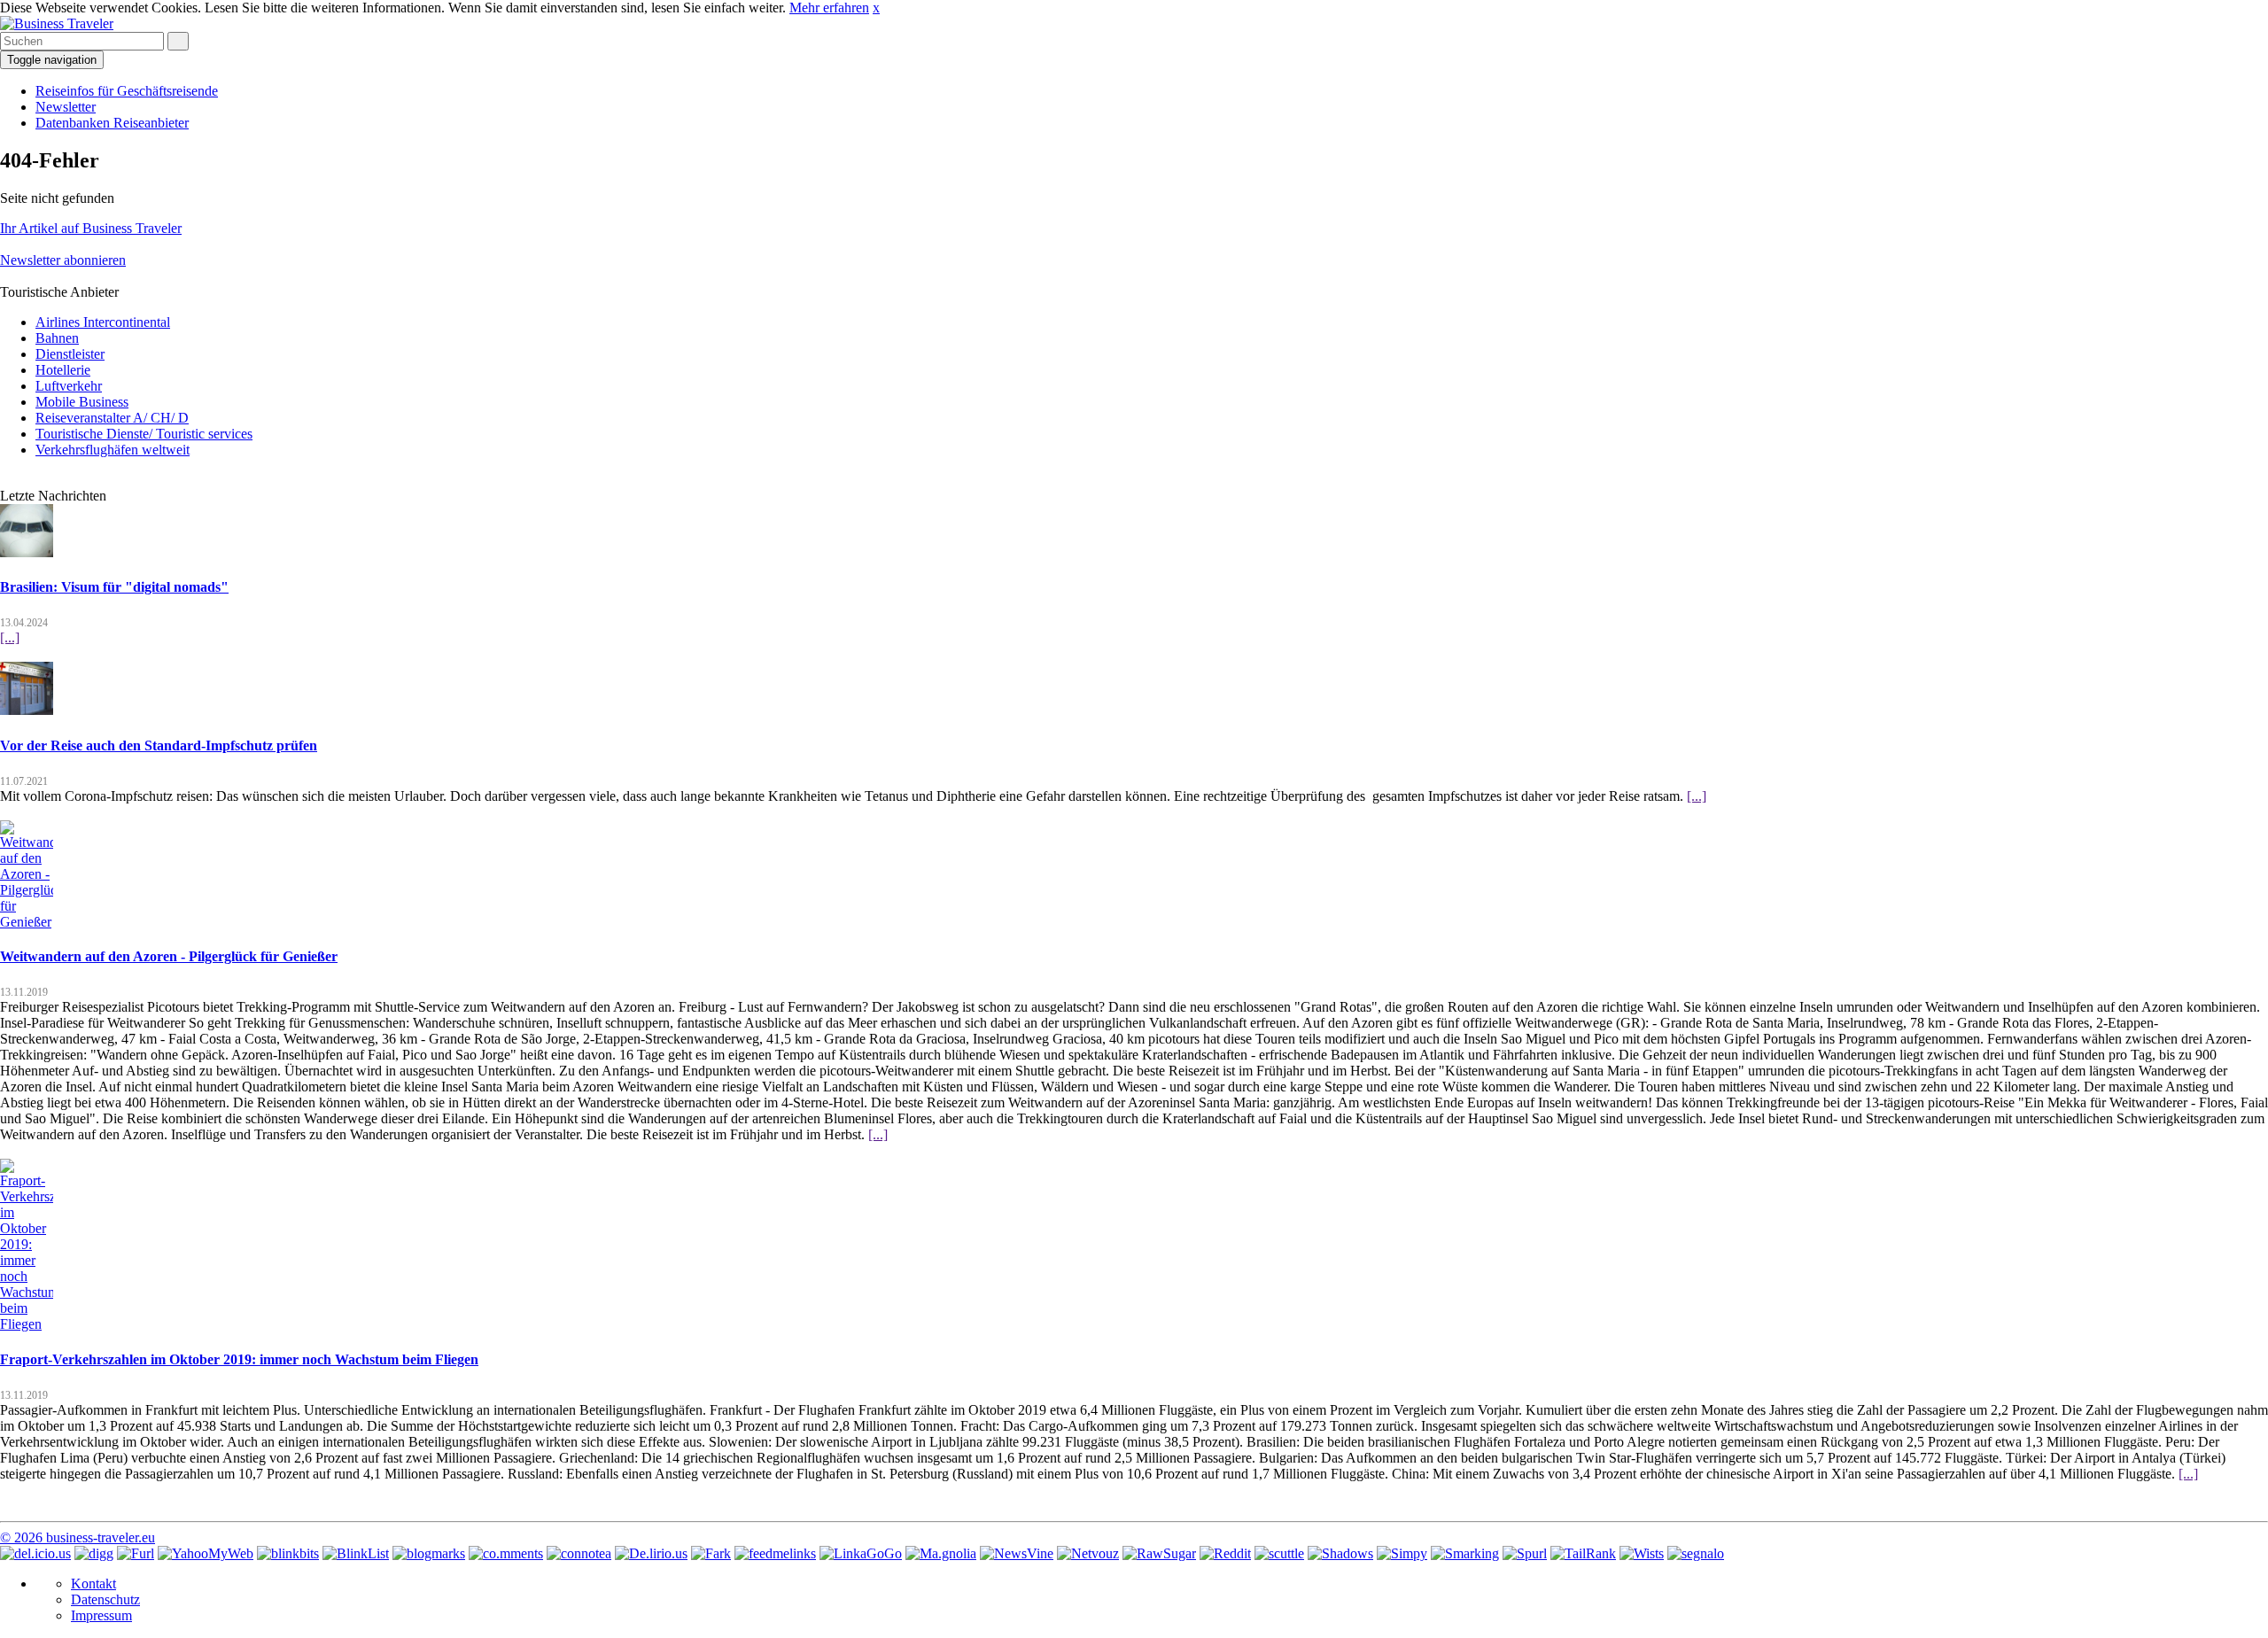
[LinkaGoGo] (861, 1553)
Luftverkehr (69, 386)
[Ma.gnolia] (941, 1553)
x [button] (876, 8)
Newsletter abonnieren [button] (63, 260)
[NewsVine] (1017, 1553)
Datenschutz (105, 1599)
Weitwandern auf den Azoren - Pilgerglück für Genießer (169, 956)
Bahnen (57, 338)
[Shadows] (1340, 1553)
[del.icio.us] (35, 1553)
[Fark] (711, 1553)
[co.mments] (506, 1553)
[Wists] (1642, 1553)
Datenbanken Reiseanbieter (112, 123)
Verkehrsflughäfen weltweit (113, 450)
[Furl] (136, 1553)
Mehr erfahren (829, 8)
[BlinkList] (356, 1553)
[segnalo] (1696, 1553)
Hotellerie (63, 370)
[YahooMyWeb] (206, 1553)
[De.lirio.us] (651, 1553)
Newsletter (66, 107)
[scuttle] (1279, 1553)
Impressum (101, 1615)
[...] (10, 637)
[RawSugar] (1159, 1553)
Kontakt (93, 1584)
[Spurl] (1525, 1553)
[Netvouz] (1088, 1553)
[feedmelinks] (775, 1553)
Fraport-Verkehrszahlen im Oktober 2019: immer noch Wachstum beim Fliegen (239, 1359)
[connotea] (579, 1553)
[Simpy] (1402, 1553)
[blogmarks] (429, 1553)
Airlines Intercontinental (103, 322)
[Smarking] (1465, 1553)
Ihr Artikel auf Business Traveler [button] (91, 228)
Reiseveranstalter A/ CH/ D (112, 418)
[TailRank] (1583, 1553)
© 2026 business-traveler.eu (78, 1537)
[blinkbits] (288, 1553)
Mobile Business (82, 402)
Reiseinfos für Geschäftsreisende (127, 91)
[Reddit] (1225, 1553)
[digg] (94, 1553)
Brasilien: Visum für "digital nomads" (114, 587)
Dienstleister (70, 354)
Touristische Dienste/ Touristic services (144, 434)
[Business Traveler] (57, 23)
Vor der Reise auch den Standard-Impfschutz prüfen (159, 745)
